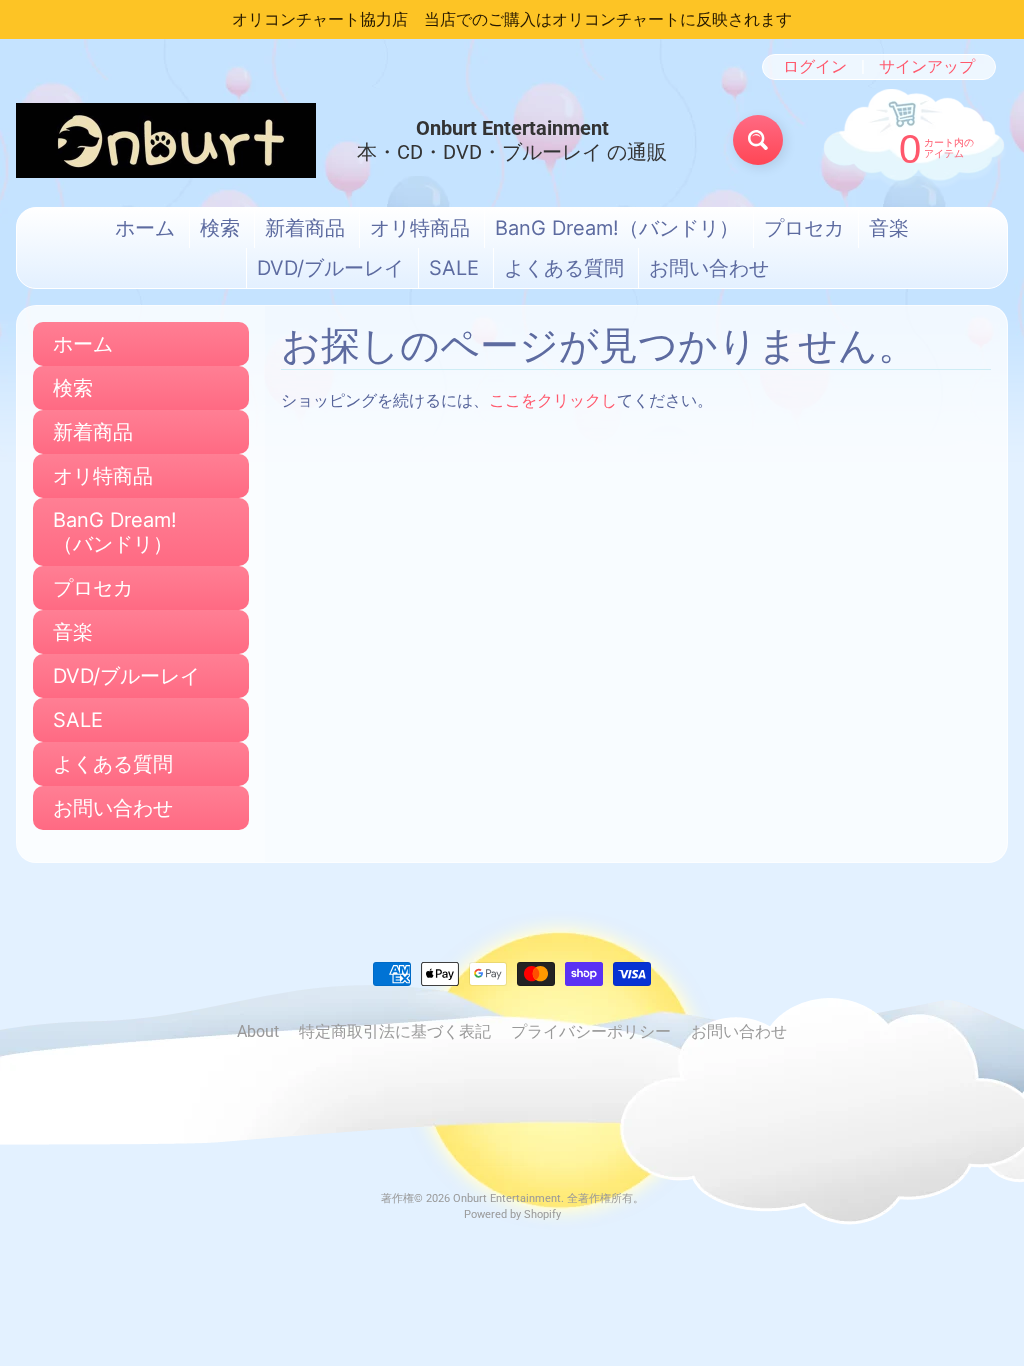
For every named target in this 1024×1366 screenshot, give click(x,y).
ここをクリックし (553, 400)
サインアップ (927, 67)
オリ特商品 (420, 228)
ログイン (815, 67)
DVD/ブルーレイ (330, 268)
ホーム (145, 228)
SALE (454, 268)
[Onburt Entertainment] (166, 140)
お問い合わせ (709, 268)
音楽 (889, 228)
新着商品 (305, 228)
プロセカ (804, 228)
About (258, 1031)
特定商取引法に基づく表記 (395, 1031)
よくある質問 (564, 268)
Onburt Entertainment (507, 1198)
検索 (220, 228)
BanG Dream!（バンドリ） (617, 228)
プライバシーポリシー (591, 1031)
